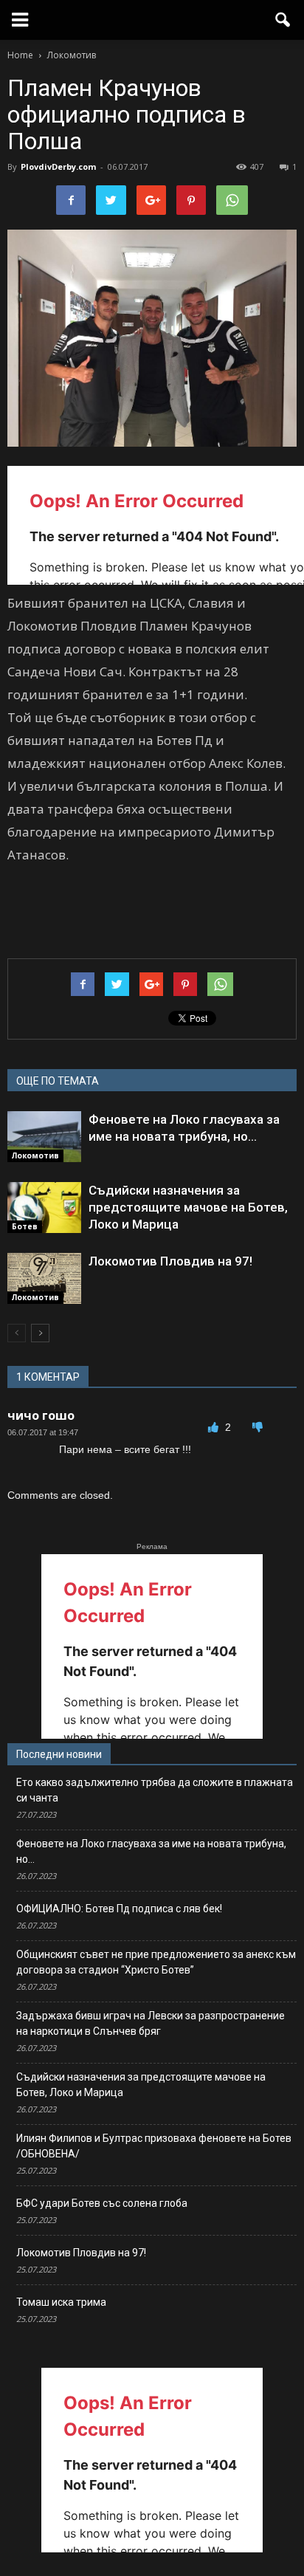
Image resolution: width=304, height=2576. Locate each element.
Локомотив (35, 1155)
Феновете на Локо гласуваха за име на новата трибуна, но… (151, 1851)
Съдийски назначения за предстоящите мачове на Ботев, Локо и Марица (188, 1207)
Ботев (25, 1226)
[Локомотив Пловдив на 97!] (44, 1279)
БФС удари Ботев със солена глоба (102, 2203)
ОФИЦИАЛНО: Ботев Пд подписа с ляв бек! (119, 1909)
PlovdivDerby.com (58, 166)
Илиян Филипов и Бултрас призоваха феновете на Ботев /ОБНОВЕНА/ (154, 2146)
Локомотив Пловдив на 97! (170, 1261)
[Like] (215, 1427)
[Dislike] (258, 1427)
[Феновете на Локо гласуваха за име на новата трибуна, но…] (44, 1137)
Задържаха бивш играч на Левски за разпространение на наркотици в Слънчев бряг (151, 2023)
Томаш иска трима (61, 2302)
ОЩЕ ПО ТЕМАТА (58, 1081)
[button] (283, 20)
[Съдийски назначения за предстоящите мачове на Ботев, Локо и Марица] (44, 1208)
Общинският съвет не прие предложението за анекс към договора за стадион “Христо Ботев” (156, 1962)
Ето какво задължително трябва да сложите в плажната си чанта (155, 1790)
